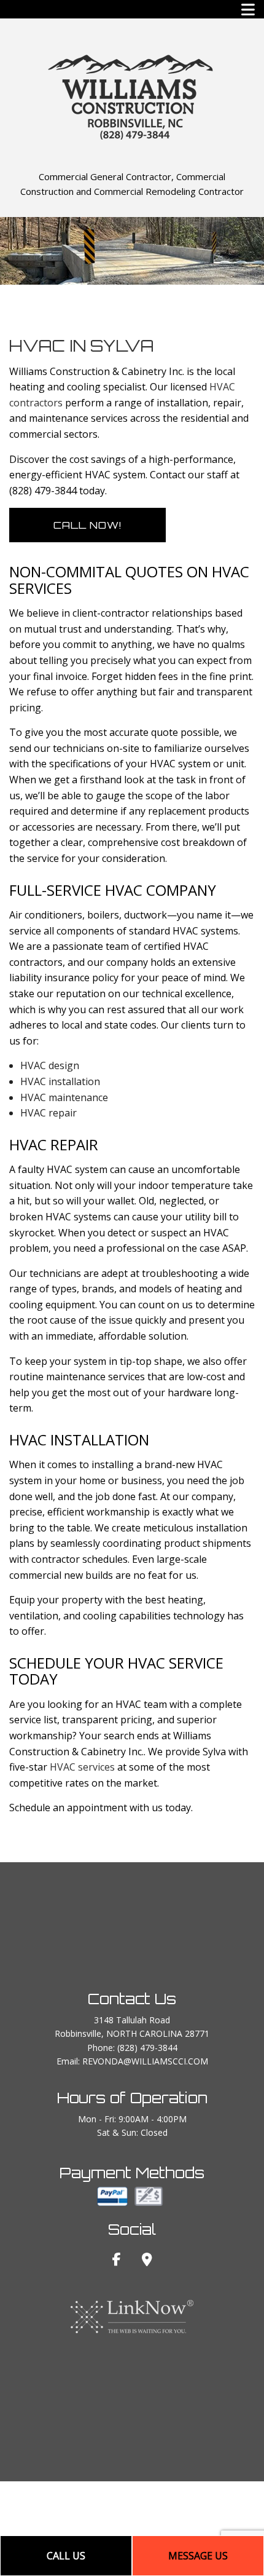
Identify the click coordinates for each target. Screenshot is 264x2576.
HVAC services (82, 1767)
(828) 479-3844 (147, 2048)
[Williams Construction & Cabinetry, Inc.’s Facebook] (117, 2261)
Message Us (198, 2556)
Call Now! (87, 525)
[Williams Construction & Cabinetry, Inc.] (132, 95)
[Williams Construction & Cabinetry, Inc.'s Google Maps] (147, 2261)
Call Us (66, 2556)
